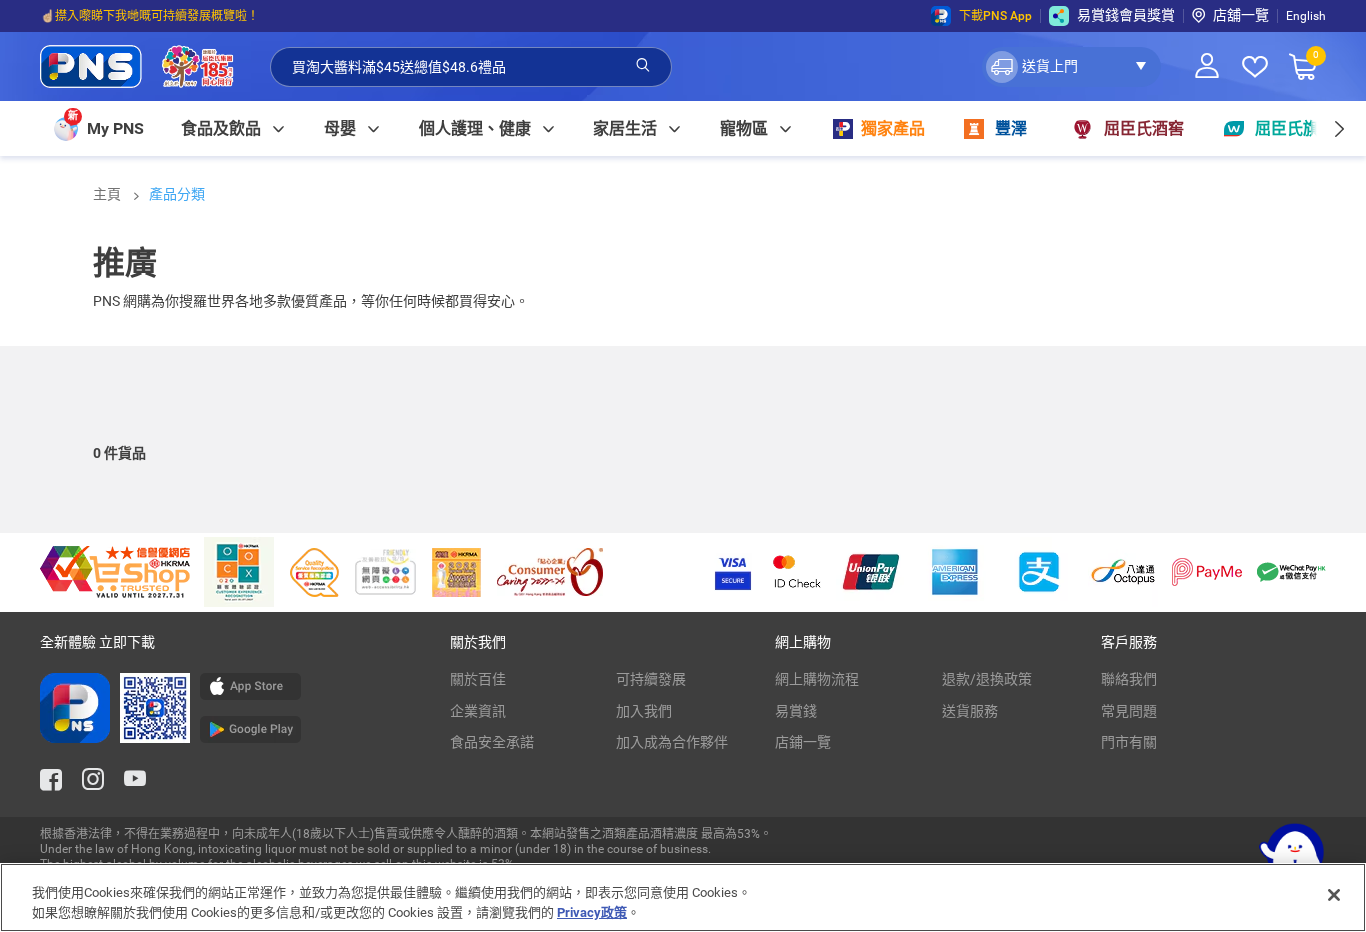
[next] (1338, 128)
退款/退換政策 (987, 679)
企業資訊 (478, 711)
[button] (1071, 67)
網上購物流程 (817, 679)
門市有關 (1129, 742)
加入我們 (644, 711)
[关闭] (1334, 895)
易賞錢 (796, 711)
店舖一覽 (1241, 15)
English (1306, 16)
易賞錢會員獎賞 (1126, 15)
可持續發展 (651, 679)
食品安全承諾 (492, 742)
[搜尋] (643, 66)
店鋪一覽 (803, 742)
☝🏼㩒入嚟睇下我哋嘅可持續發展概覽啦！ (149, 16)
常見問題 (1129, 711)
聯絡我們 (1129, 679)
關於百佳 (478, 679)
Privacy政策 (592, 911)
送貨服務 (970, 711)
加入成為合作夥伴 (672, 742)
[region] (683, 897)
